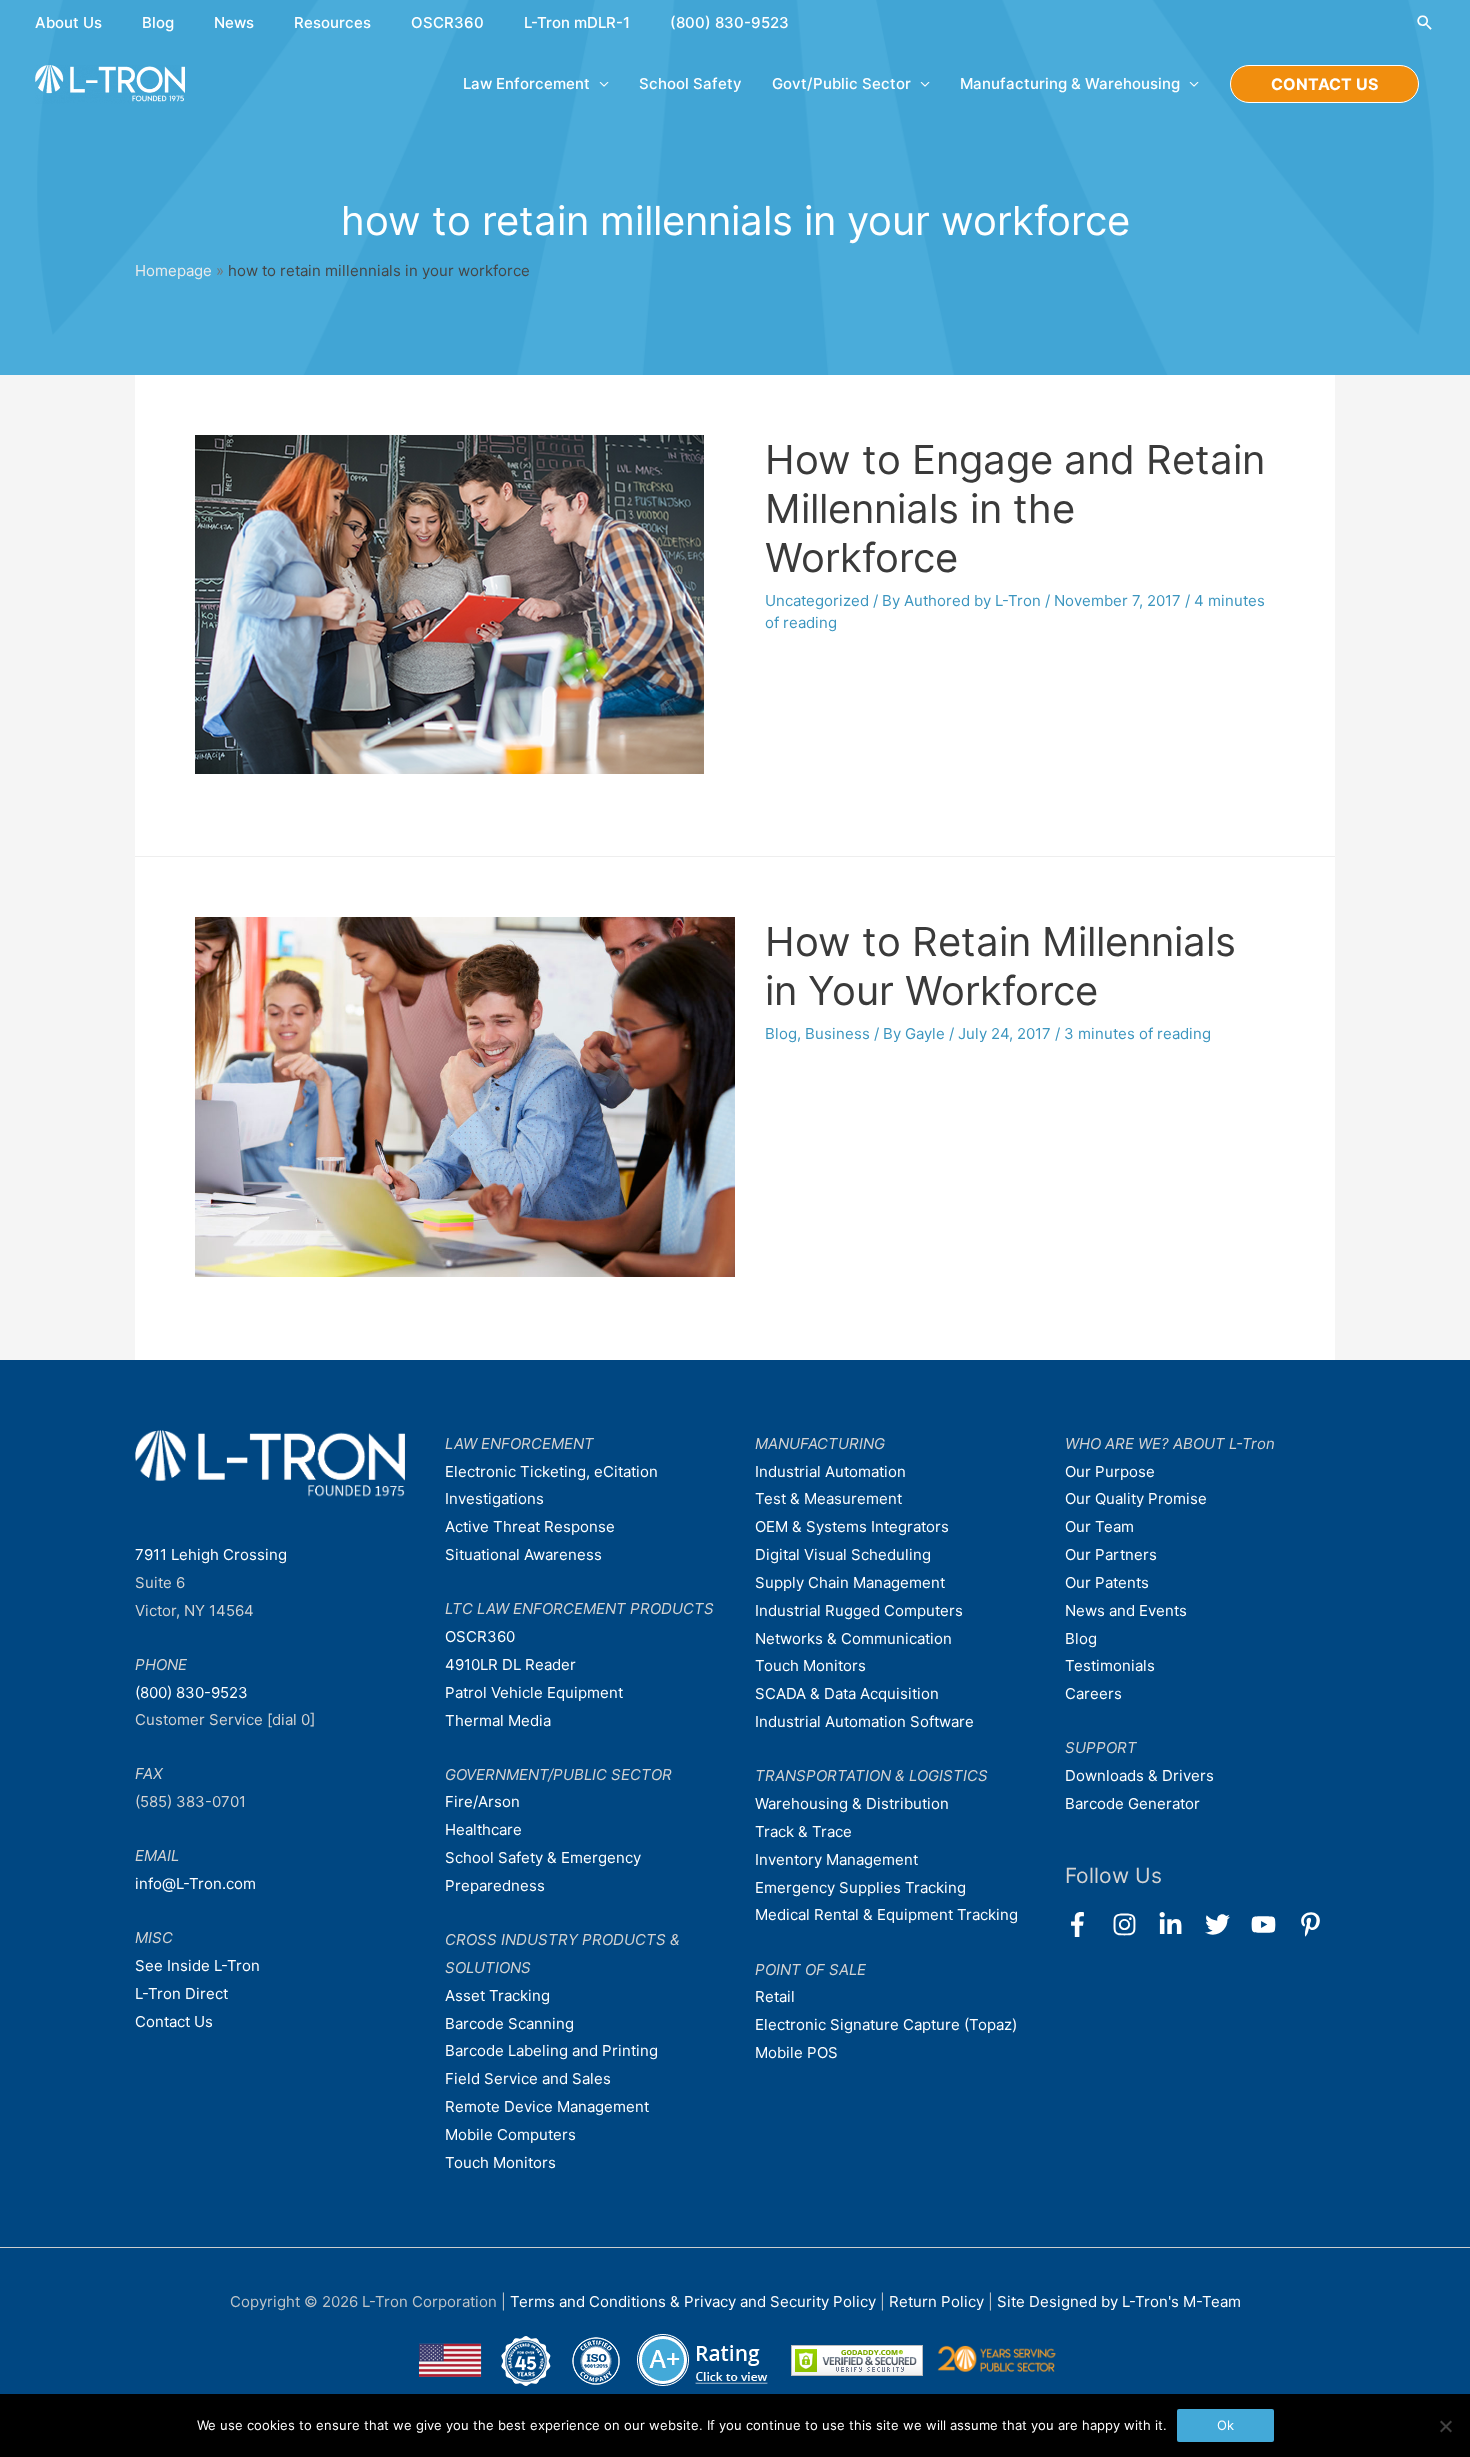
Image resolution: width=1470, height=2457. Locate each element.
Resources (332, 22)
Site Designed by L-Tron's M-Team (1119, 2301)
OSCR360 (447, 22)
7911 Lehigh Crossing (211, 1554)
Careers (1093, 1693)
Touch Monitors (500, 2162)
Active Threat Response (530, 1526)
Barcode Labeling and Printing (551, 2050)
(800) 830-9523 (729, 22)
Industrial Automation (830, 1471)
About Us (68, 22)
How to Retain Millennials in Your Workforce (1000, 966)
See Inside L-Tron (197, 1965)
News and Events (1126, 1610)
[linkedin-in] (1179, 1924)
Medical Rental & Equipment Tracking (886, 1914)
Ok (1225, 2425)
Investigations (494, 1498)
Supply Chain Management (850, 1582)
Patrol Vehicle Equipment (534, 1692)
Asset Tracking (497, 1995)
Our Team (1099, 1526)
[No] (1445, 2426)
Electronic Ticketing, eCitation (551, 1471)
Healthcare (483, 1829)
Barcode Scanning (509, 2023)
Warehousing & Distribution (852, 1803)
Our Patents (1107, 1582)
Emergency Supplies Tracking (860, 1887)
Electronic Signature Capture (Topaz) (886, 2024)
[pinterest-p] (1314, 1924)
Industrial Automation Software (864, 1721)
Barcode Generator (1132, 1803)
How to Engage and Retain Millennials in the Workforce (1015, 508)
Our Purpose (1110, 1471)
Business (837, 1033)
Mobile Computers (510, 2134)
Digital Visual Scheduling (843, 1554)
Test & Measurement (828, 1498)
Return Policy (938, 2301)
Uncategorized (817, 600)
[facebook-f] (1086, 1924)
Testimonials (1110, 1665)
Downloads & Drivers (1139, 1775)
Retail (775, 1996)
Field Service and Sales (528, 2078)
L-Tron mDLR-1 (577, 22)
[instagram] (1133, 1924)
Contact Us (174, 2021)
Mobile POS (796, 2052)
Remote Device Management (547, 2106)
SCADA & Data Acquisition (847, 1693)
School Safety (690, 83)
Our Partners (1111, 1554)
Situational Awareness (523, 1554)
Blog (158, 22)
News (234, 22)
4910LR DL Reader (510, 1664)
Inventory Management (836, 1859)
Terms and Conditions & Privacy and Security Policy (693, 2301)
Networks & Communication (853, 1638)
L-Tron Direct (181, 1993)
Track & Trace (803, 1831)
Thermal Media (498, 1720)
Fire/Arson (482, 1801)
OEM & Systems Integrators (852, 1526)
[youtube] (1272, 1924)
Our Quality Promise (1136, 1498)
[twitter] (1226, 1924)
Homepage (173, 270)
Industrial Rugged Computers (859, 1610)
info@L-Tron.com (195, 1883)
